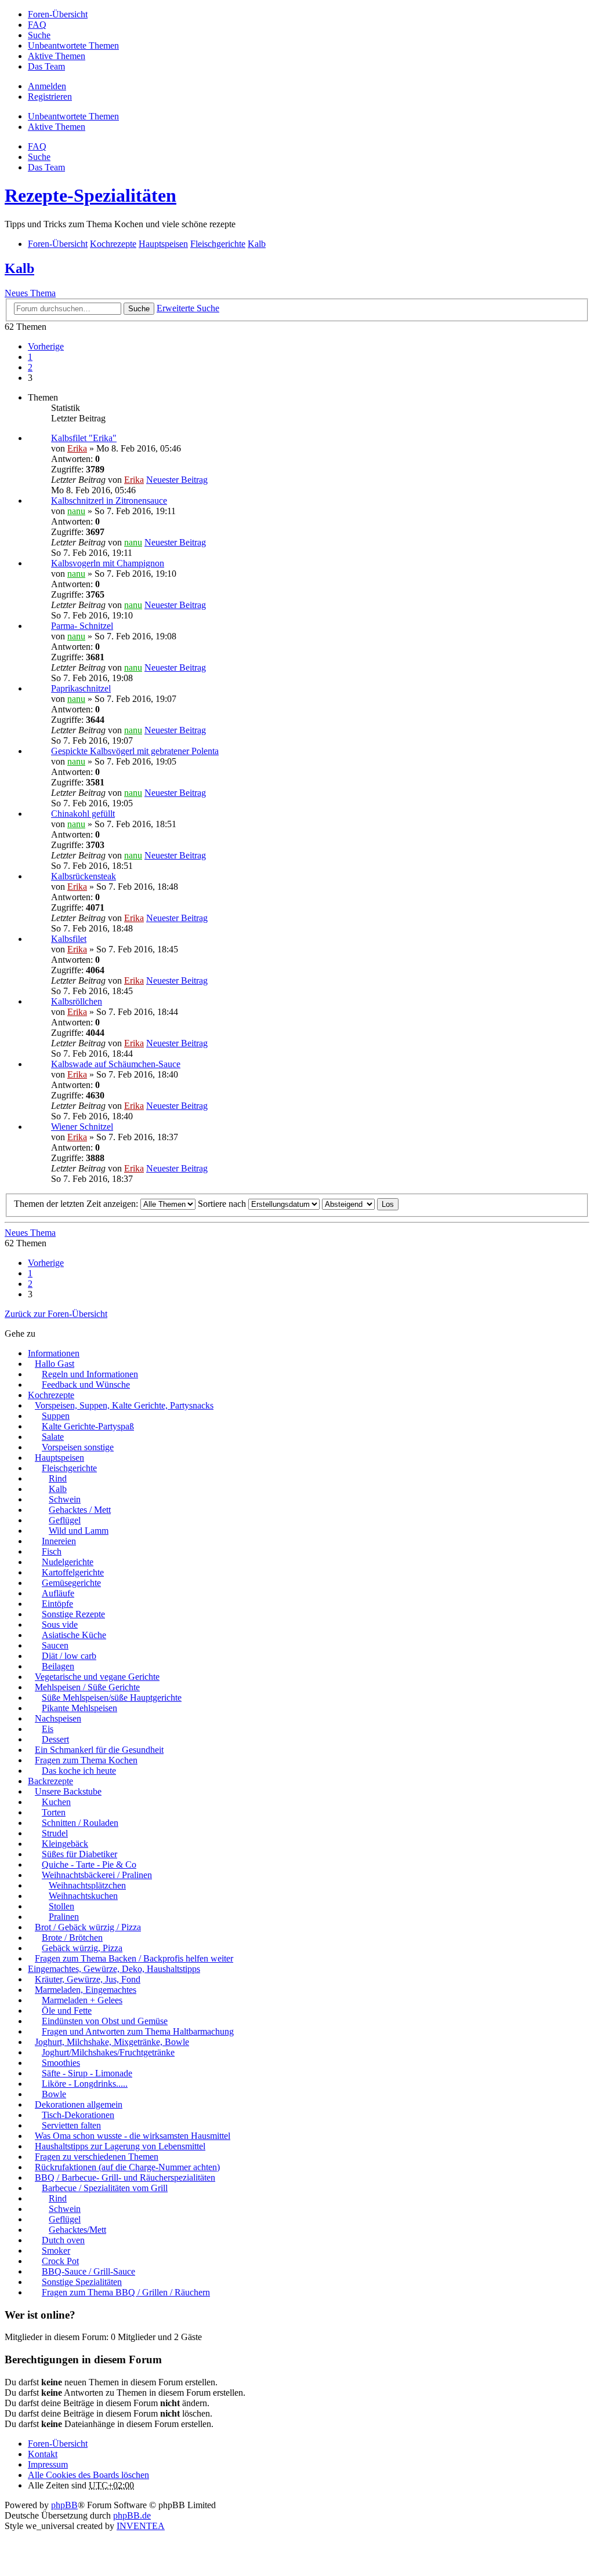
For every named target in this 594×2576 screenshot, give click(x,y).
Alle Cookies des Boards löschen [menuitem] (88, 2475)
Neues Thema (30, 293)
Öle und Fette (67, 2011)
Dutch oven (63, 2240)
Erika (77, 448)
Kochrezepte (51, 1395)
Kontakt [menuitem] (43, 2454)
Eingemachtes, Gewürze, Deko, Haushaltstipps (114, 1969)
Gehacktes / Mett (80, 1510)
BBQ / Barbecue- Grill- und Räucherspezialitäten (125, 2177)
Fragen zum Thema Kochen (86, 1760)
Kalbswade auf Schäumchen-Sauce (116, 1064)
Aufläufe (58, 1593)
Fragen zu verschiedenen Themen (97, 2157)
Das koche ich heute (79, 1771)
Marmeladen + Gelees (82, 2000)
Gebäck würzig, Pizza (82, 1948)
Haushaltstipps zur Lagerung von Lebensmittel (120, 2146)
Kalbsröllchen (77, 1001)
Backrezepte (50, 1781)
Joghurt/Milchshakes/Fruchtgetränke (108, 2052)
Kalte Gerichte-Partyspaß (88, 1426)
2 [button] (30, 367)
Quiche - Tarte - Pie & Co (89, 1864)
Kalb (19, 268)
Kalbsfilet (69, 939)
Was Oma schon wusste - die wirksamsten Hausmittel (133, 2136)
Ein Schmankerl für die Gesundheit (99, 1750)
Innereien (59, 1541)
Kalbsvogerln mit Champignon (108, 563)
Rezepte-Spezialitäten (90, 195)
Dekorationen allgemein (79, 2104)
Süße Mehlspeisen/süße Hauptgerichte (112, 1698)
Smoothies (61, 2063)
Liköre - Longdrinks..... (85, 2084)
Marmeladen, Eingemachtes (86, 1990)
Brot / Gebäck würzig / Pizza (88, 1927)
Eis (48, 1729)
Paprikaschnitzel (81, 688)
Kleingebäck (65, 1844)
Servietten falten (71, 2125)
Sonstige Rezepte (73, 1614)
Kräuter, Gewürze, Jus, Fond (88, 1979)
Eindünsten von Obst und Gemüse (105, 2021)
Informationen (54, 1353)
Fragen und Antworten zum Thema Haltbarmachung (138, 2031)
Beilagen (58, 1666)
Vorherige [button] (46, 346)
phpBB (64, 2505)
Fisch (52, 1551)
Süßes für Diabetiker (79, 1854)
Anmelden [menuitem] (47, 86)
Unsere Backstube (68, 1791)
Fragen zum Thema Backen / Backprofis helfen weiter (134, 1958)
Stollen (61, 1906)
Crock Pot (60, 2261)
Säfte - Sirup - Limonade (87, 2073)
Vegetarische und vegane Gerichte (97, 1677)
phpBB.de (132, 2515)
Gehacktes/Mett (77, 2230)
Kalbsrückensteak (84, 876)
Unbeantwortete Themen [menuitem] (73, 46)
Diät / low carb (69, 1656)
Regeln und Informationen (90, 1374)
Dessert (55, 1739)
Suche (139, 309)
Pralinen (64, 1917)
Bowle (54, 2094)
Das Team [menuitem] (46, 66)
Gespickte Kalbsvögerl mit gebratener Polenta (135, 751)
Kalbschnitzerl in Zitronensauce (109, 501)
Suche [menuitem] (39, 35)
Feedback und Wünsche (86, 1385)
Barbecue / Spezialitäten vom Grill (105, 2188)
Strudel (55, 1833)
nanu (76, 511)
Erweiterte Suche (188, 308)
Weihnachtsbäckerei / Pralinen (97, 1875)
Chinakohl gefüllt (83, 814)
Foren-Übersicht (58, 2444)
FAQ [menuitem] (37, 25)
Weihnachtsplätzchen (87, 1885)
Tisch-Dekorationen (78, 2115)
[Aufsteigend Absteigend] (348, 1204)
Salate (53, 1437)
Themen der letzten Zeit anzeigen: (77, 1204)
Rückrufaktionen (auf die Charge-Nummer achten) (127, 2167)
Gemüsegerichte (71, 1583)
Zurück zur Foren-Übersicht (56, 1314)
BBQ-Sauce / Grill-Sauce (88, 2271)
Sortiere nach (223, 1204)
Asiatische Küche (74, 1635)
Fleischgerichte (69, 1468)
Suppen (56, 1416)
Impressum (48, 2464)
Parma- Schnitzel (82, 626)
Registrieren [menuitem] (50, 97)
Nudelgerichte (68, 1562)
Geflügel (65, 1520)
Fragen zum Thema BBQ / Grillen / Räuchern (126, 2292)
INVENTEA (141, 2526)
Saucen (55, 1645)
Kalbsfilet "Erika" (84, 438)
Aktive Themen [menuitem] (57, 56)
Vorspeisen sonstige (78, 1447)
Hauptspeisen (59, 1458)
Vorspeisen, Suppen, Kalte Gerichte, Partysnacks (124, 1405)
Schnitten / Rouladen (80, 1823)
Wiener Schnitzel (82, 1127)
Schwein (65, 1499)
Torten (54, 1812)
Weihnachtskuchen (83, 1896)
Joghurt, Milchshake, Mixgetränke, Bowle (112, 2042)
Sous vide (60, 1624)
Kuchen (56, 1802)
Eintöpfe (57, 1604)
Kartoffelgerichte (73, 1572)
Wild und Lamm (79, 1531)
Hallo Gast (55, 1364)
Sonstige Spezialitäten (82, 2282)
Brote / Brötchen (72, 1938)
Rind (58, 1478)
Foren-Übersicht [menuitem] (58, 14)
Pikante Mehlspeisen (79, 1708)
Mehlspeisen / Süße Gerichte (87, 1687)
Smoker (56, 2251)
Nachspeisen (58, 1718)
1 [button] (30, 357)
